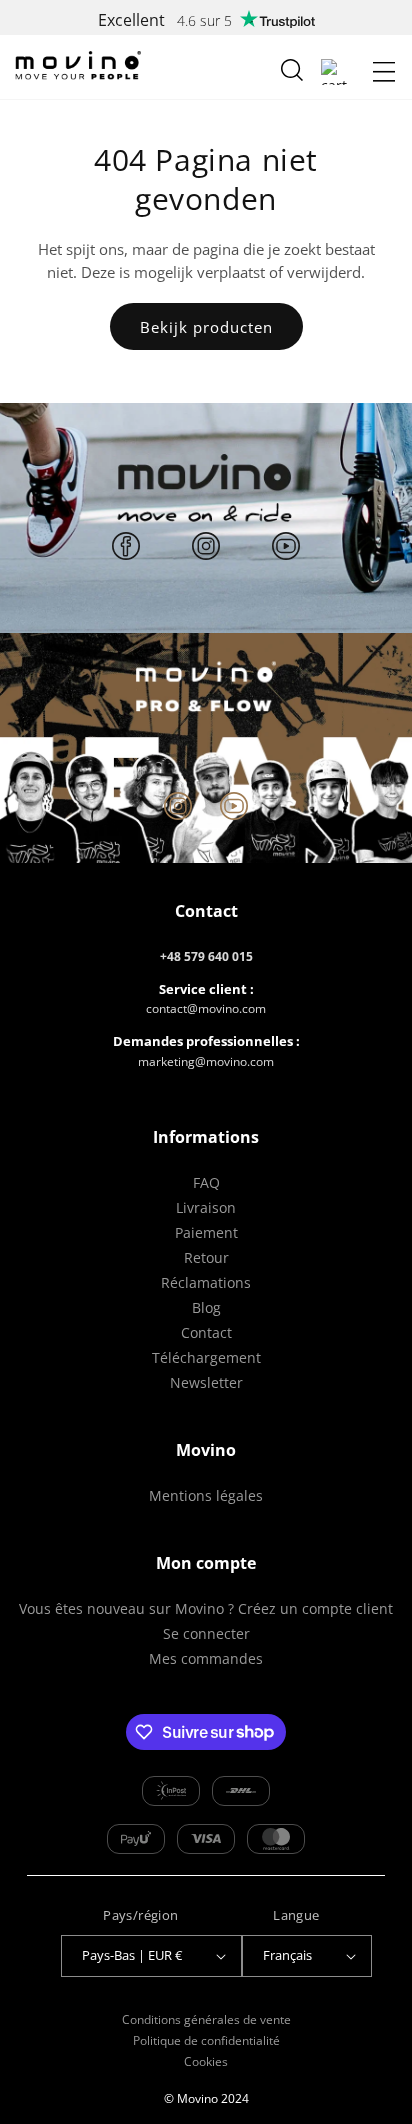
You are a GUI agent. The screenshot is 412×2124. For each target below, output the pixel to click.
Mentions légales (206, 1495)
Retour (206, 1257)
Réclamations (206, 1282)
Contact (206, 1332)
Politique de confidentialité (206, 2040)
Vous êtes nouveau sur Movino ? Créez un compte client (206, 1608)
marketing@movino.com (206, 1061)
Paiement (206, 1232)
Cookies (206, 2061)
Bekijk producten (206, 327)
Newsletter (206, 1382)
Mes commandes (206, 1658)
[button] (384, 72)
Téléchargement (206, 1357)
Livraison (206, 1207)
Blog (206, 1307)
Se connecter (206, 1633)
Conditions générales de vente (206, 2019)
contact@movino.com (206, 1008)
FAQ (206, 1182)
